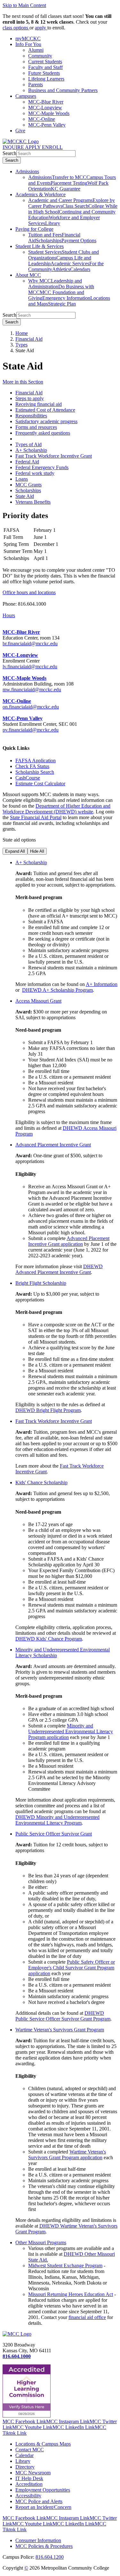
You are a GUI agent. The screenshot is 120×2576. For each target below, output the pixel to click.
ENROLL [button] (52, 147)
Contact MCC (30, 2450)
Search (9, 153)
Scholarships (49, 241)
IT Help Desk (29, 2478)
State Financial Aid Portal (36, 817)
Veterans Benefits (33, 502)
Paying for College (34, 229)
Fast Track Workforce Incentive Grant (54, 456)
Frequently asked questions (43, 433)
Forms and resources (36, 427)
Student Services (45, 252)
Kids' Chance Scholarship (41, 1482)
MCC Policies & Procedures (44, 2546)
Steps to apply (30, 398)
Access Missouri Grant (38, 1001)
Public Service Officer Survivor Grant (54, 1834)
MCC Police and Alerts (39, 2501)
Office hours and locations (29, 592)
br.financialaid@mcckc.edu (30, 644)
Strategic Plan (62, 304)
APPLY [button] (33, 147)
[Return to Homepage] (17, 2334)
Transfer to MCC (69, 177)
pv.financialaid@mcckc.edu (31, 730)
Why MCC (40, 281)
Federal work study (35, 473)
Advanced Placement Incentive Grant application (69, 1241)
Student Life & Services (40, 246)
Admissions (27, 171)
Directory (25, 2467)
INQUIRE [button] (14, 147)
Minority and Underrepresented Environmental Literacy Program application (71, 1731)
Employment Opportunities (43, 2490)
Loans (22, 479)
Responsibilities (31, 416)
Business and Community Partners (63, 90)
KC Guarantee (66, 189)
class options (16, 28)
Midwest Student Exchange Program (65, 2266)
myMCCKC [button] (28, 39)
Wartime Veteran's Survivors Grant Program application (67, 2155)
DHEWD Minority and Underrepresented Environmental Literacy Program (57, 1820)
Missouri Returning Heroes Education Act (71, 2294)
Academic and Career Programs (60, 200)
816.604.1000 (17, 2356)
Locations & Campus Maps (43, 2444)
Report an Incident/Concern (43, 2507)
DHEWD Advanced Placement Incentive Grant (59, 1269)
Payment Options (79, 241)
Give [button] (20, 131)
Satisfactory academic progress (46, 421)
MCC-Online (42, 119)
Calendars (80, 269)
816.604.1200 (50, 2557)
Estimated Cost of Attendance (45, 410)
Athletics (61, 269)
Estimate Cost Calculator (40, 784)
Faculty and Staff (45, 67)
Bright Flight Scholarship (41, 1283)
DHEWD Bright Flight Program (48, 1410)
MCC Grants (28, 485)
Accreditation (29, 2484)
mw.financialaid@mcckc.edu (32, 690)
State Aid (25, 496)
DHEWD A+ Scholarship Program (57, 990)
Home (22, 333)
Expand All (15, 851)
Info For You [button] (28, 44)
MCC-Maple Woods (49, 113)
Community (40, 56)
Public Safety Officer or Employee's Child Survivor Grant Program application (72, 1968)
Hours (9, 615)
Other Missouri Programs (41, 2242)
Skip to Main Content (24, 5)
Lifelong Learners (46, 79)
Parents (36, 85)
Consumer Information (38, 2540)
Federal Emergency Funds (42, 467)
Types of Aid (28, 444)
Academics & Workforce (40, 194)
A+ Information (102, 984)
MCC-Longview (45, 108)
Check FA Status (32, 766)
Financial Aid (29, 339)
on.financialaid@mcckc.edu (31, 707)
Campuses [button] (26, 96)
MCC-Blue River (46, 102)
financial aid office (87, 2317)
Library (53, 223)
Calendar (24, 2455)
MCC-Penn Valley (47, 125)
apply (41, 28)
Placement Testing (69, 183)
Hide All (37, 851)
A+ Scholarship (31, 450)
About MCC (28, 275)
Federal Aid (27, 462)
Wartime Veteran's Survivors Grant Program (60, 2030)
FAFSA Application (36, 760)
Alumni (36, 50)
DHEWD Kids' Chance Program (49, 1639)
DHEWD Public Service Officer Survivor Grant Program (63, 2016)
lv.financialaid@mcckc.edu (30, 667)
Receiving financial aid (39, 404)
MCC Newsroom (33, 2473)
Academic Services (70, 264)
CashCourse (28, 778)
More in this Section (23, 382)
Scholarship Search (35, 772)
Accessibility (28, 2496)
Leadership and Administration (55, 284)
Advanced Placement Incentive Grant (53, 1145)
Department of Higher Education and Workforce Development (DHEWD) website (56, 809)
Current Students (45, 62)
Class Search (75, 206)
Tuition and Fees (45, 235)
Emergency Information (66, 298)
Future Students (44, 73)
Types (21, 345)
